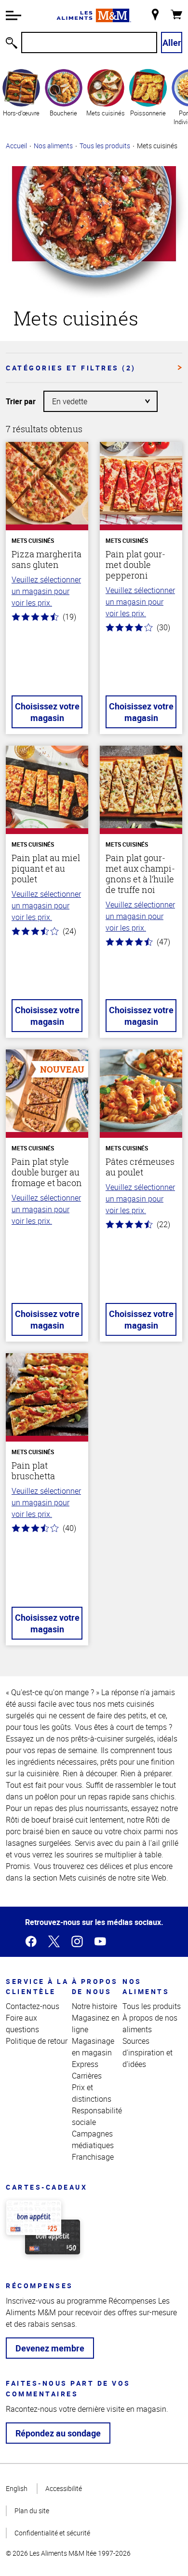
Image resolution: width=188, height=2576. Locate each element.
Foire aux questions (22, 2024)
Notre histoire (94, 2006)
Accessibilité (64, 2488)
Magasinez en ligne (96, 2024)
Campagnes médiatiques (93, 2139)
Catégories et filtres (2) (71, 368)
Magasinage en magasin (93, 2047)
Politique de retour (37, 2041)
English (17, 2488)
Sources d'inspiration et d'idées (148, 2052)
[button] (13, 15)
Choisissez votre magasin (47, 712)
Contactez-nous (33, 2006)
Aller (172, 42)
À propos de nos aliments (150, 2024)
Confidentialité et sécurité (52, 2533)
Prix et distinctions (92, 2093)
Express (85, 2064)
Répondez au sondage (58, 2433)
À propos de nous (95, 1986)
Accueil (16, 146)
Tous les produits (105, 146)
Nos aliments (53, 146)
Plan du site (32, 2511)
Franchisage (93, 2157)
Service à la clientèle (37, 1986)
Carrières (87, 2076)
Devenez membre (50, 2348)
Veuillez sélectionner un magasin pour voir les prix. (46, 591)
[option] (21, 97)
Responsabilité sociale (97, 2116)
